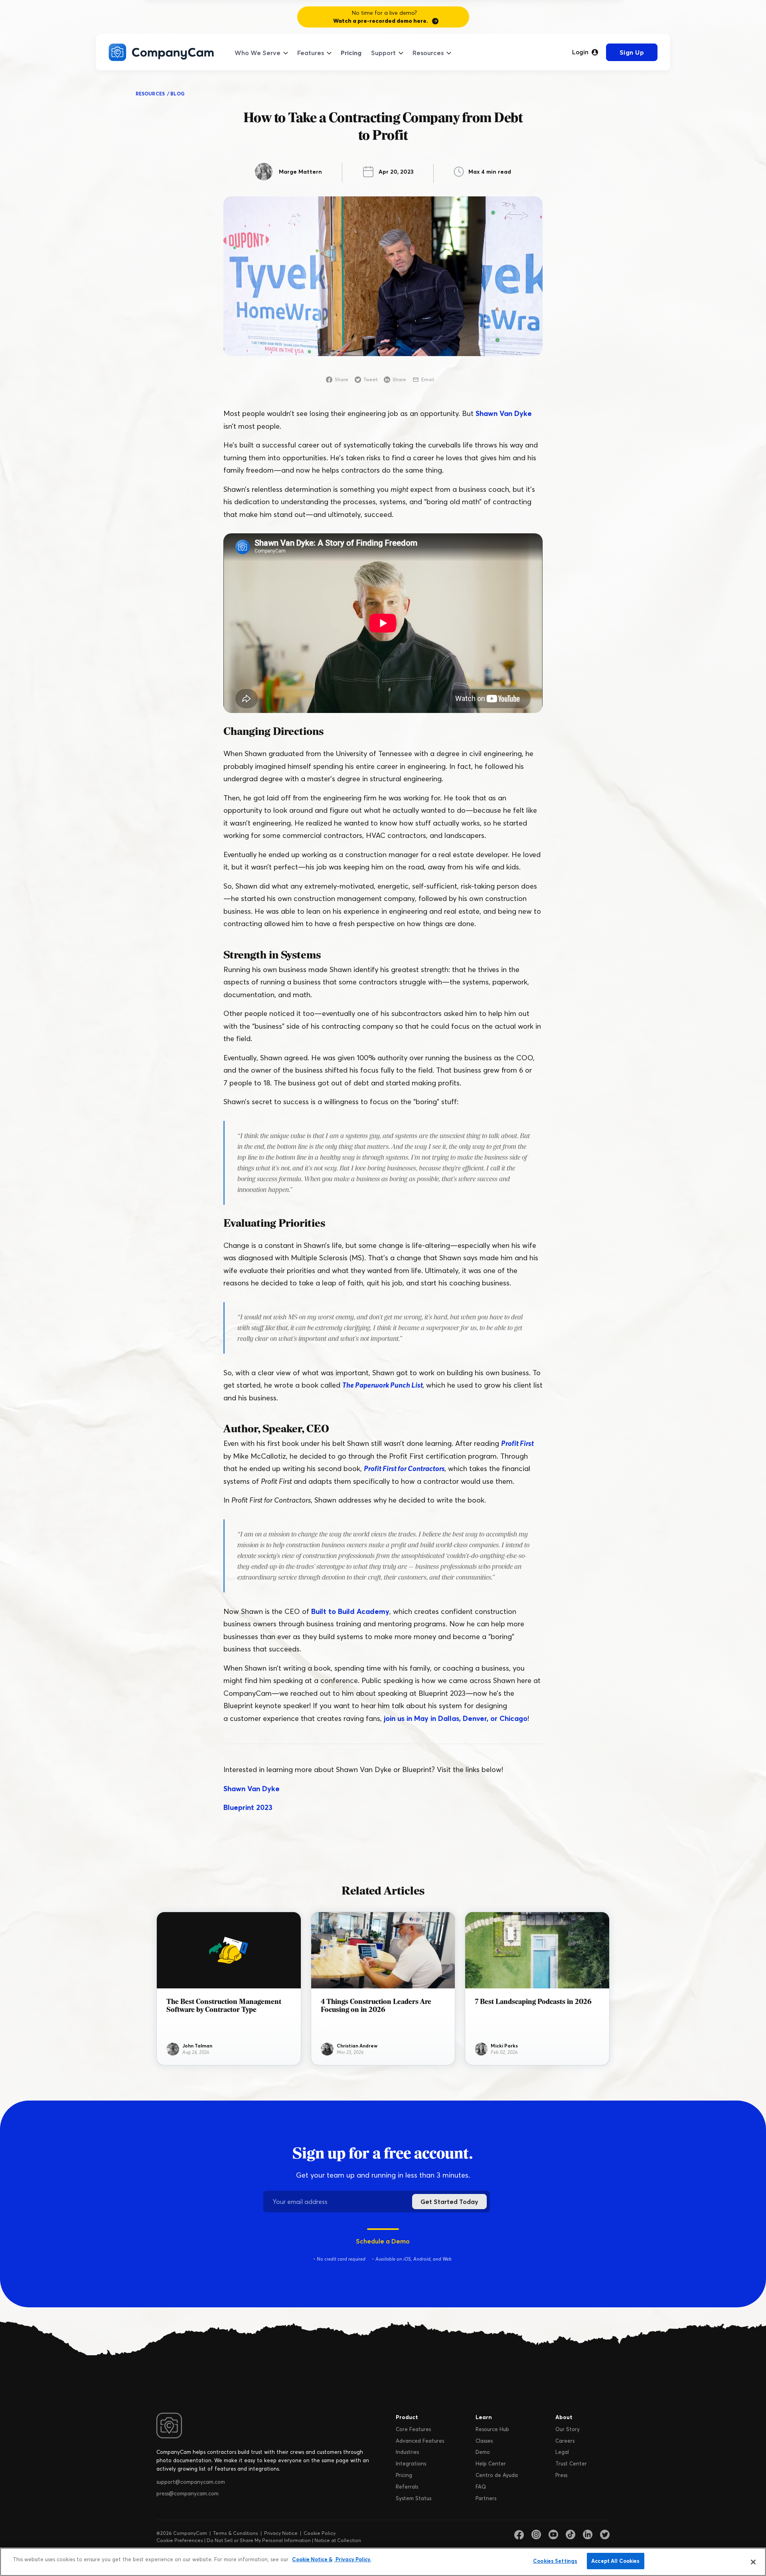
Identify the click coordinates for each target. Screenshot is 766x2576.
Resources (428, 53)
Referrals (407, 2487)
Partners (486, 2498)
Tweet (370, 379)
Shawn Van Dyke (504, 413)
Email (428, 379)
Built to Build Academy (350, 1611)
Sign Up (632, 52)
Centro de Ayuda (497, 2475)
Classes (484, 2441)
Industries (407, 2452)
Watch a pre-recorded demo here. (381, 21)
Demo (483, 2452)
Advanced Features (420, 2441)
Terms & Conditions (236, 2533)
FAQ (481, 2487)
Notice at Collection (338, 2540)
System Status (414, 2498)
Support (383, 53)
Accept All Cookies (615, 2561)
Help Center (491, 2463)
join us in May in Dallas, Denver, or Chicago (456, 1718)
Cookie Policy (320, 2533)
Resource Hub (492, 2429)
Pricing (351, 53)
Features (311, 53)
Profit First (517, 1443)
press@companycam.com (188, 2493)
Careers (565, 2441)
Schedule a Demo (383, 2241)
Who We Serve (258, 53)
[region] (383, 2562)
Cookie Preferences (180, 2540)
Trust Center (571, 2463)
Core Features (413, 2429)
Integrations (411, 2463)
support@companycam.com (191, 2482)
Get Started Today (449, 2202)
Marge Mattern (300, 172)
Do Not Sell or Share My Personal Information (259, 2540)
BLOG (177, 94)
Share (342, 379)
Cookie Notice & (312, 2559)
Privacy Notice (281, 2533)
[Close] (753, 2562)
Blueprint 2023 (248, 1807)
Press (561, 2475)
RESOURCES (150, 94)
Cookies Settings (555, 2561)
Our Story (568, 2429)
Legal (562, 2452)
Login (580, 52)
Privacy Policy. (353, 2559)
